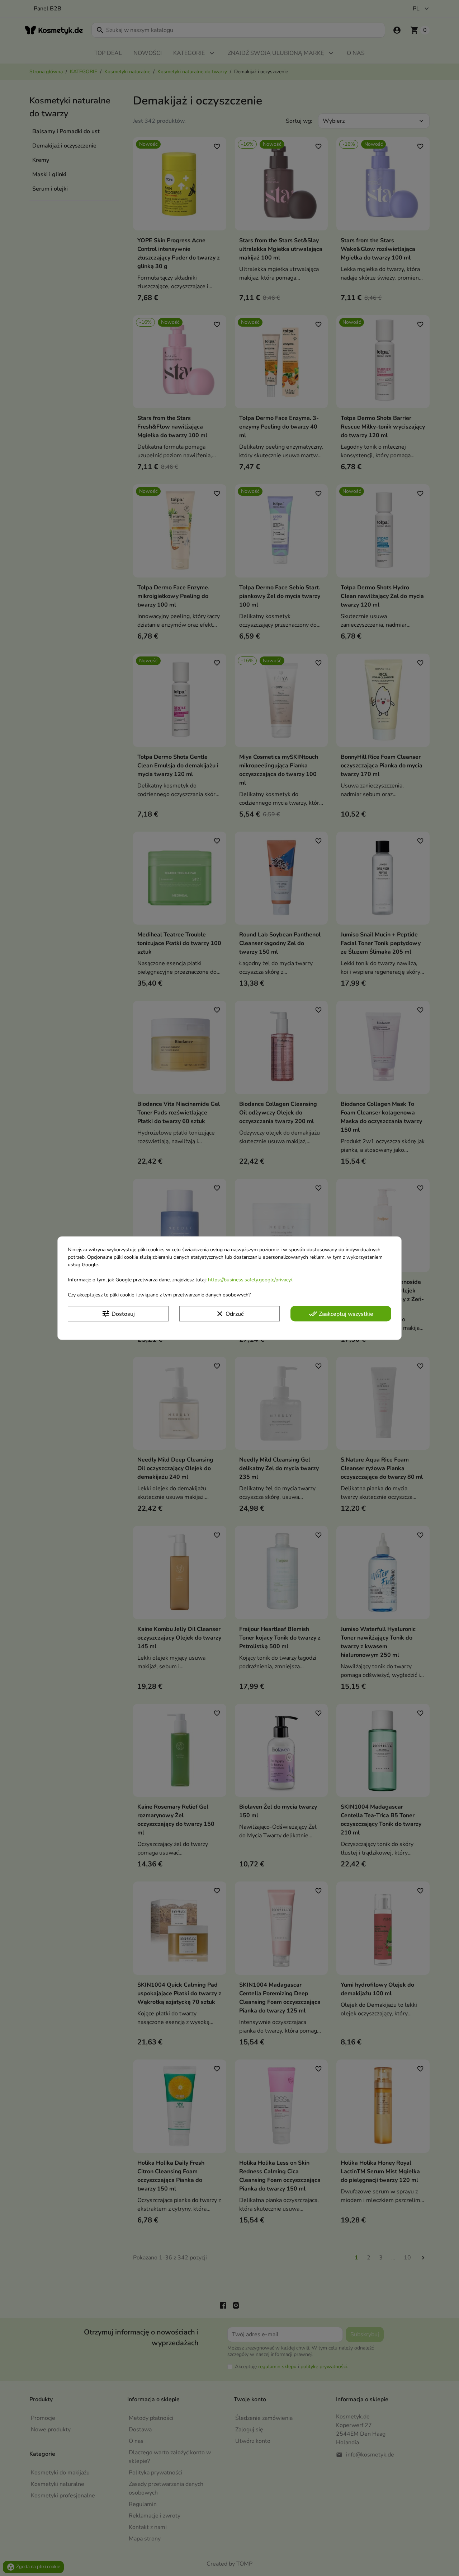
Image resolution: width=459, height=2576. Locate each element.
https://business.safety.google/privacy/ (250, 1280)
